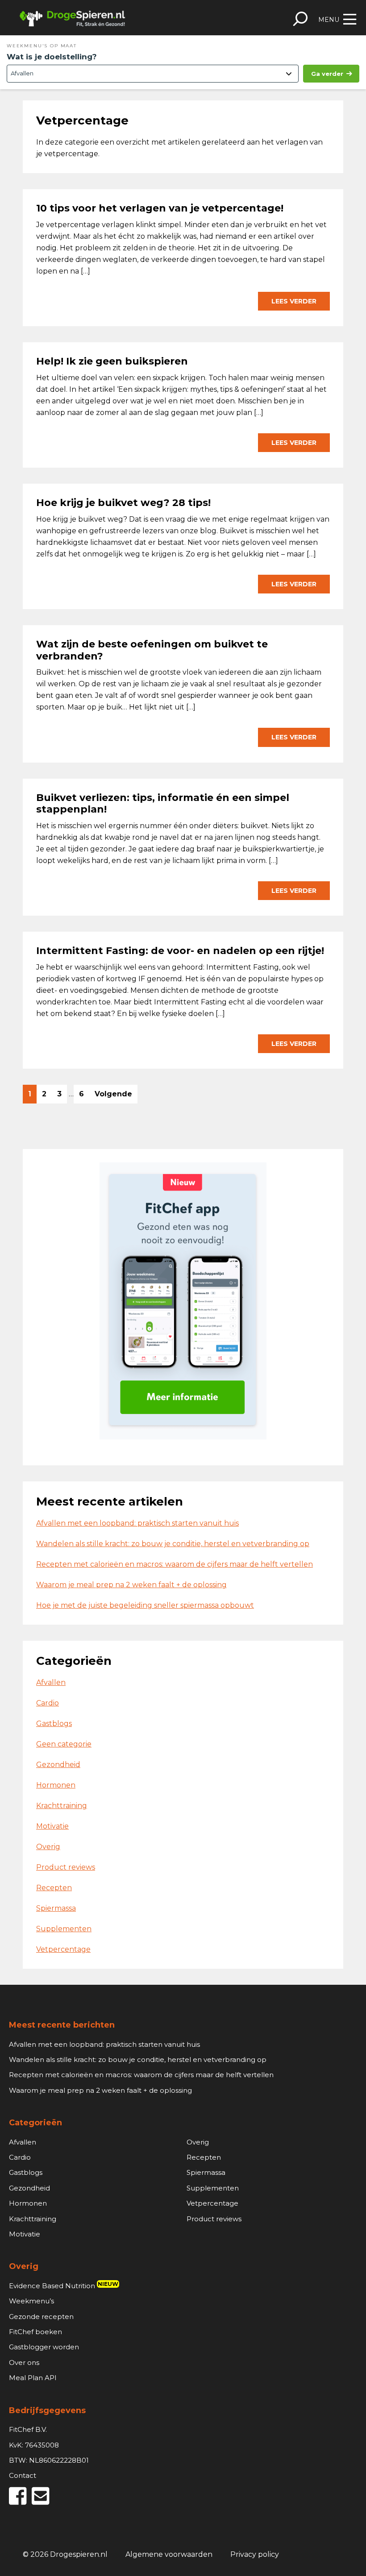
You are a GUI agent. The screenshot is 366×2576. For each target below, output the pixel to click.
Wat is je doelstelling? (52, 57)
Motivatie (52, 1826)
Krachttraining (62, 1806)
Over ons (24, 2362)
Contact (23, 2475)
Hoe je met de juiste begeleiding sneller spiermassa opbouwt (145, 1605)
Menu (329, 20)
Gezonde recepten (41, 2317)
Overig (48, 1847)
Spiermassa (56, 1908)
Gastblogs (54, 1724)
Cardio (48, 1703)
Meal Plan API (33, 2378)
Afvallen (51, 1682)
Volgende (113, 1094)
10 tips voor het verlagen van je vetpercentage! (160, 208)
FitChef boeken (35, 2332)
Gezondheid (58, 1765)
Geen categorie (64, 1744)
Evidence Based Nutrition (64, 2286)
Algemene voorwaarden (169, 2554)
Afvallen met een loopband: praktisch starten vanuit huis (137, 1523)
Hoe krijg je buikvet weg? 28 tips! (123, 503)
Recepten (54, 1888)
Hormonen (56, 1785)
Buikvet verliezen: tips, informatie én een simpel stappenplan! (163, 803)
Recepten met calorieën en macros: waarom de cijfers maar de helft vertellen (175, 1564)
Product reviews (66, 1867)
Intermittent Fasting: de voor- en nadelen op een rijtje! (181, 951)
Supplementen (64, 1929)
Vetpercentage (63, 1949)
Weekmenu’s (31, 2301)
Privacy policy (255, 2554)
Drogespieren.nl (72, 18)
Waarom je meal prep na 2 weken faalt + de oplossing (131, 1585)
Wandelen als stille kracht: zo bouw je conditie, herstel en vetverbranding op (173, 1544)
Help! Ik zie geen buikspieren (112, 361)
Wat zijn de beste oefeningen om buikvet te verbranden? (152, 650)
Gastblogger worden (44, 2347)
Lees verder (294, 301)
